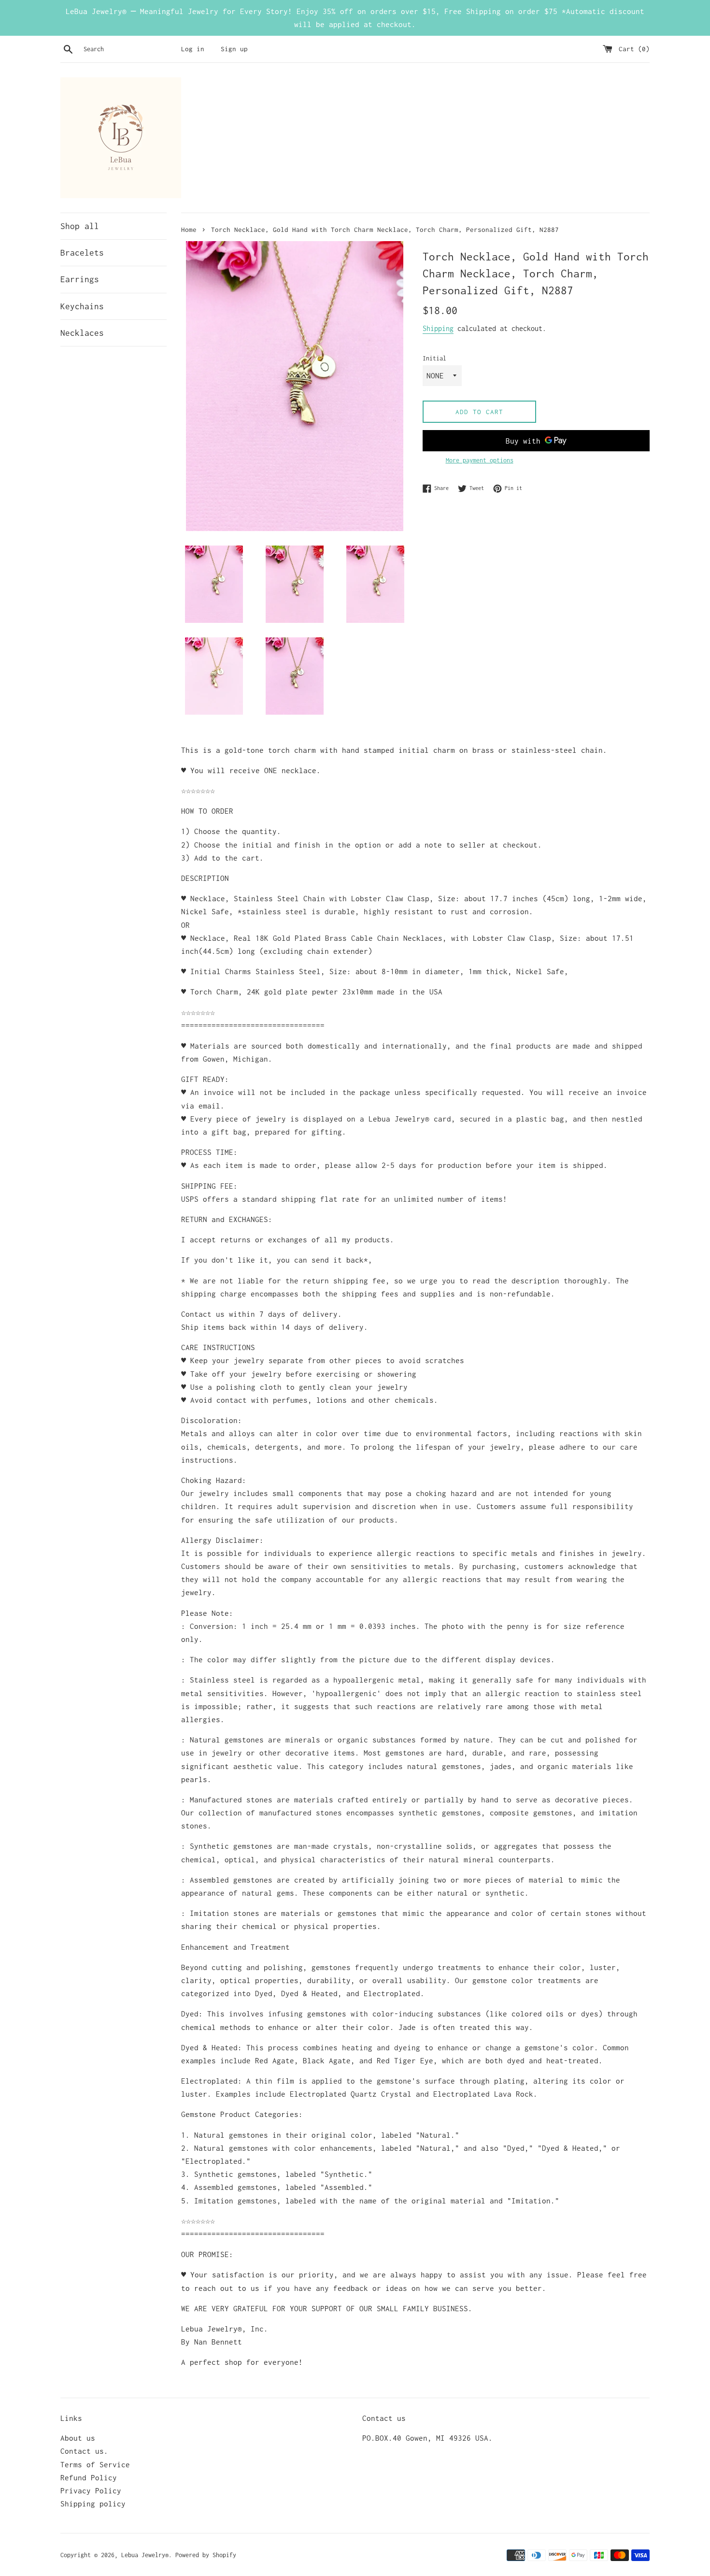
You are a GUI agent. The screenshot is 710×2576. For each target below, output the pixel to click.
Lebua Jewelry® (145, 2555)
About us (78, 2438)
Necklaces (82, 333)
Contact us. (84, 2451)
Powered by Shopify (206, 2555)
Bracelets (82, 253)
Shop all (80, 226)
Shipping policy (93, 2504)
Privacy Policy (91, 2490)
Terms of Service (95, 2464)
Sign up (234, 49)
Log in (193, 49)
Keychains (82, 306)
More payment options (480, 460)
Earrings (80, 279)
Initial (434, 358)
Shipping (438, 328)
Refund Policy (89, 2477)
